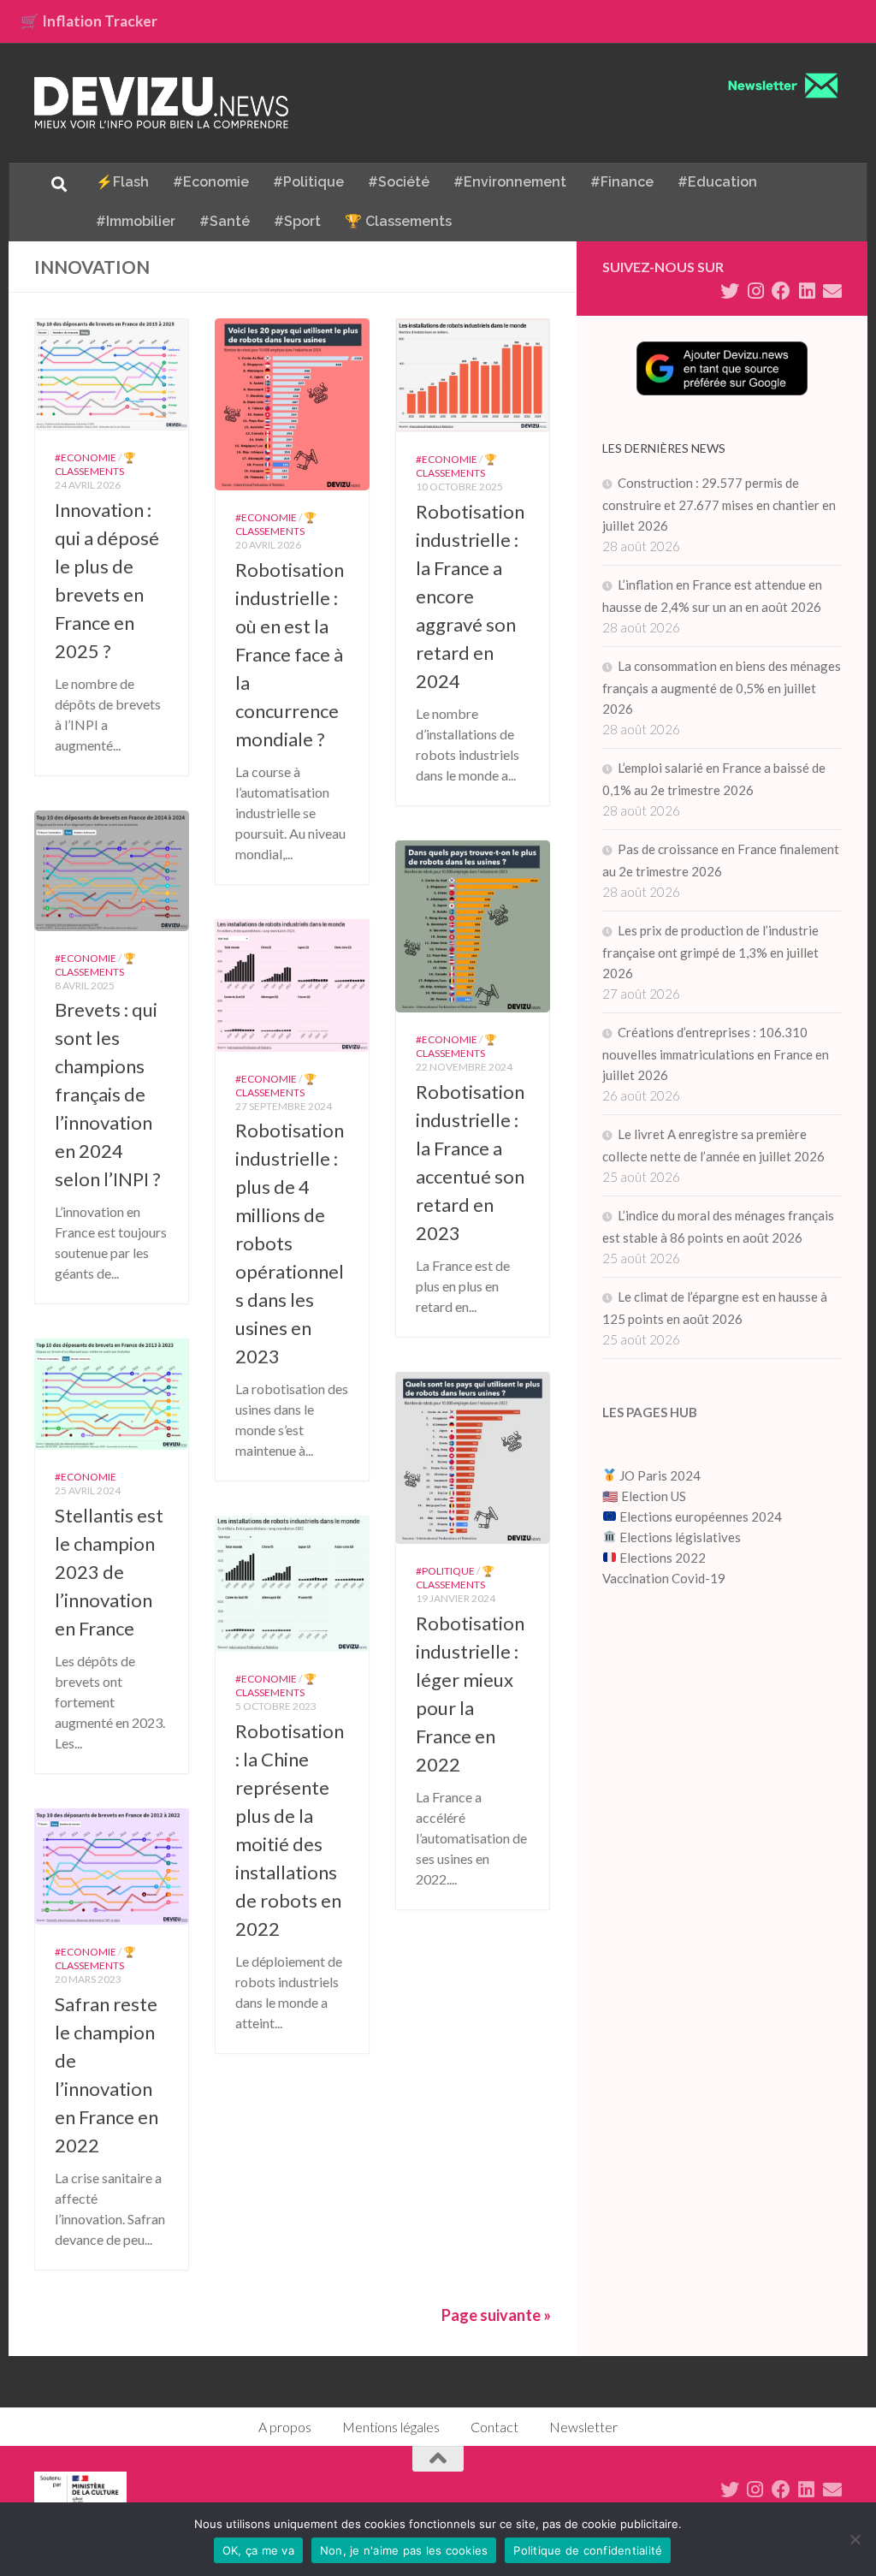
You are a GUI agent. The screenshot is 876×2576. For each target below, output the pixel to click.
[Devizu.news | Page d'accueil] (162, 103)
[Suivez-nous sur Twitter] (730, 291)
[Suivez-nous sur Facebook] (781, 291)
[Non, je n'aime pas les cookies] (855, 2539)
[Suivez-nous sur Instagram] (755, 291)
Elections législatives (680, 1537)
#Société (399, 182)
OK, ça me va (258, 2550)
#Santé (225, 221)
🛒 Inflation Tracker (89, 21)
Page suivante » (496, 2315)
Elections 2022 (663, 1558)
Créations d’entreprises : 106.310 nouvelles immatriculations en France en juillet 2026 (716, 1054)
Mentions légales (391, 2427)
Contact (494, 2427)
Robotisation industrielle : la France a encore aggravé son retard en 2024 (470, 596)
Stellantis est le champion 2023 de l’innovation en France (109, 1572)
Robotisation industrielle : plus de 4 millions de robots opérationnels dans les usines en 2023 (290, 1243)
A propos (285, 2427)
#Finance (622, 182)
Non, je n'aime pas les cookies (404, 2550)
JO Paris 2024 (659, 1475)
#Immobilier (136, 221)
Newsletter (583, 2427)
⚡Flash (122, 182)
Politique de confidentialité (588, 2550)
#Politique (308, 182)
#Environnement (510, 182)
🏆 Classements (398, 221)
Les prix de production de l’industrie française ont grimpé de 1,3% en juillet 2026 (710, 952)
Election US (654, 1496)
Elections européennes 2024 (699, 1517)
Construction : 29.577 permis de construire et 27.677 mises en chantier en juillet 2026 (719, 504)
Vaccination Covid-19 (664, 1578)
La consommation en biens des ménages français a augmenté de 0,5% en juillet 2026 (722, 687)
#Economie (211, 182)
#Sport (297, 221)
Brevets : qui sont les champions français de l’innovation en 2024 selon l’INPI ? (108, 1094)
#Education (717, 182)
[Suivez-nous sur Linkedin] (807, 291)
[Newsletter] (832, 291)
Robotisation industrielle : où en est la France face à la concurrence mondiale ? (290, 654)
